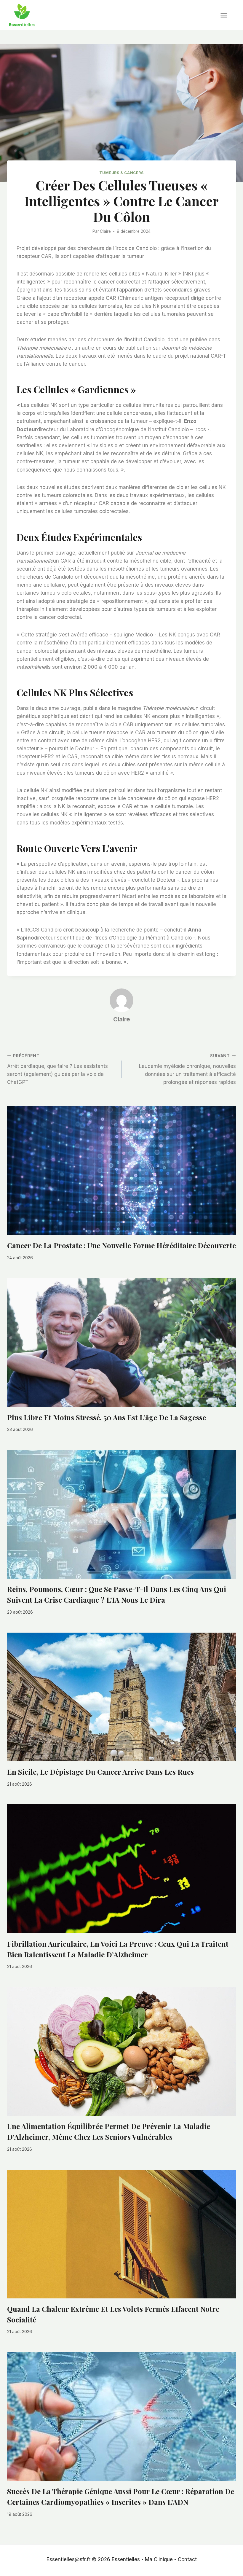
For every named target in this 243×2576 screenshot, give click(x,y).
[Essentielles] (22, 15)
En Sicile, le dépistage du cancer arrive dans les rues (100, 1772)
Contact (187, 2559)
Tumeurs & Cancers (121, 173)
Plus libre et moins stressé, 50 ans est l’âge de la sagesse (107, 1417)
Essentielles (126, 2559)
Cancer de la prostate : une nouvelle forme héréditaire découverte (121, 1245)
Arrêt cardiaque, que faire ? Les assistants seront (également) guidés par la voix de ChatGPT (57, 1069)
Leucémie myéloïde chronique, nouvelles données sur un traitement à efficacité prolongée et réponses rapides (187, 1069)
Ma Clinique (159, 2559)
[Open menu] (227, 15)
